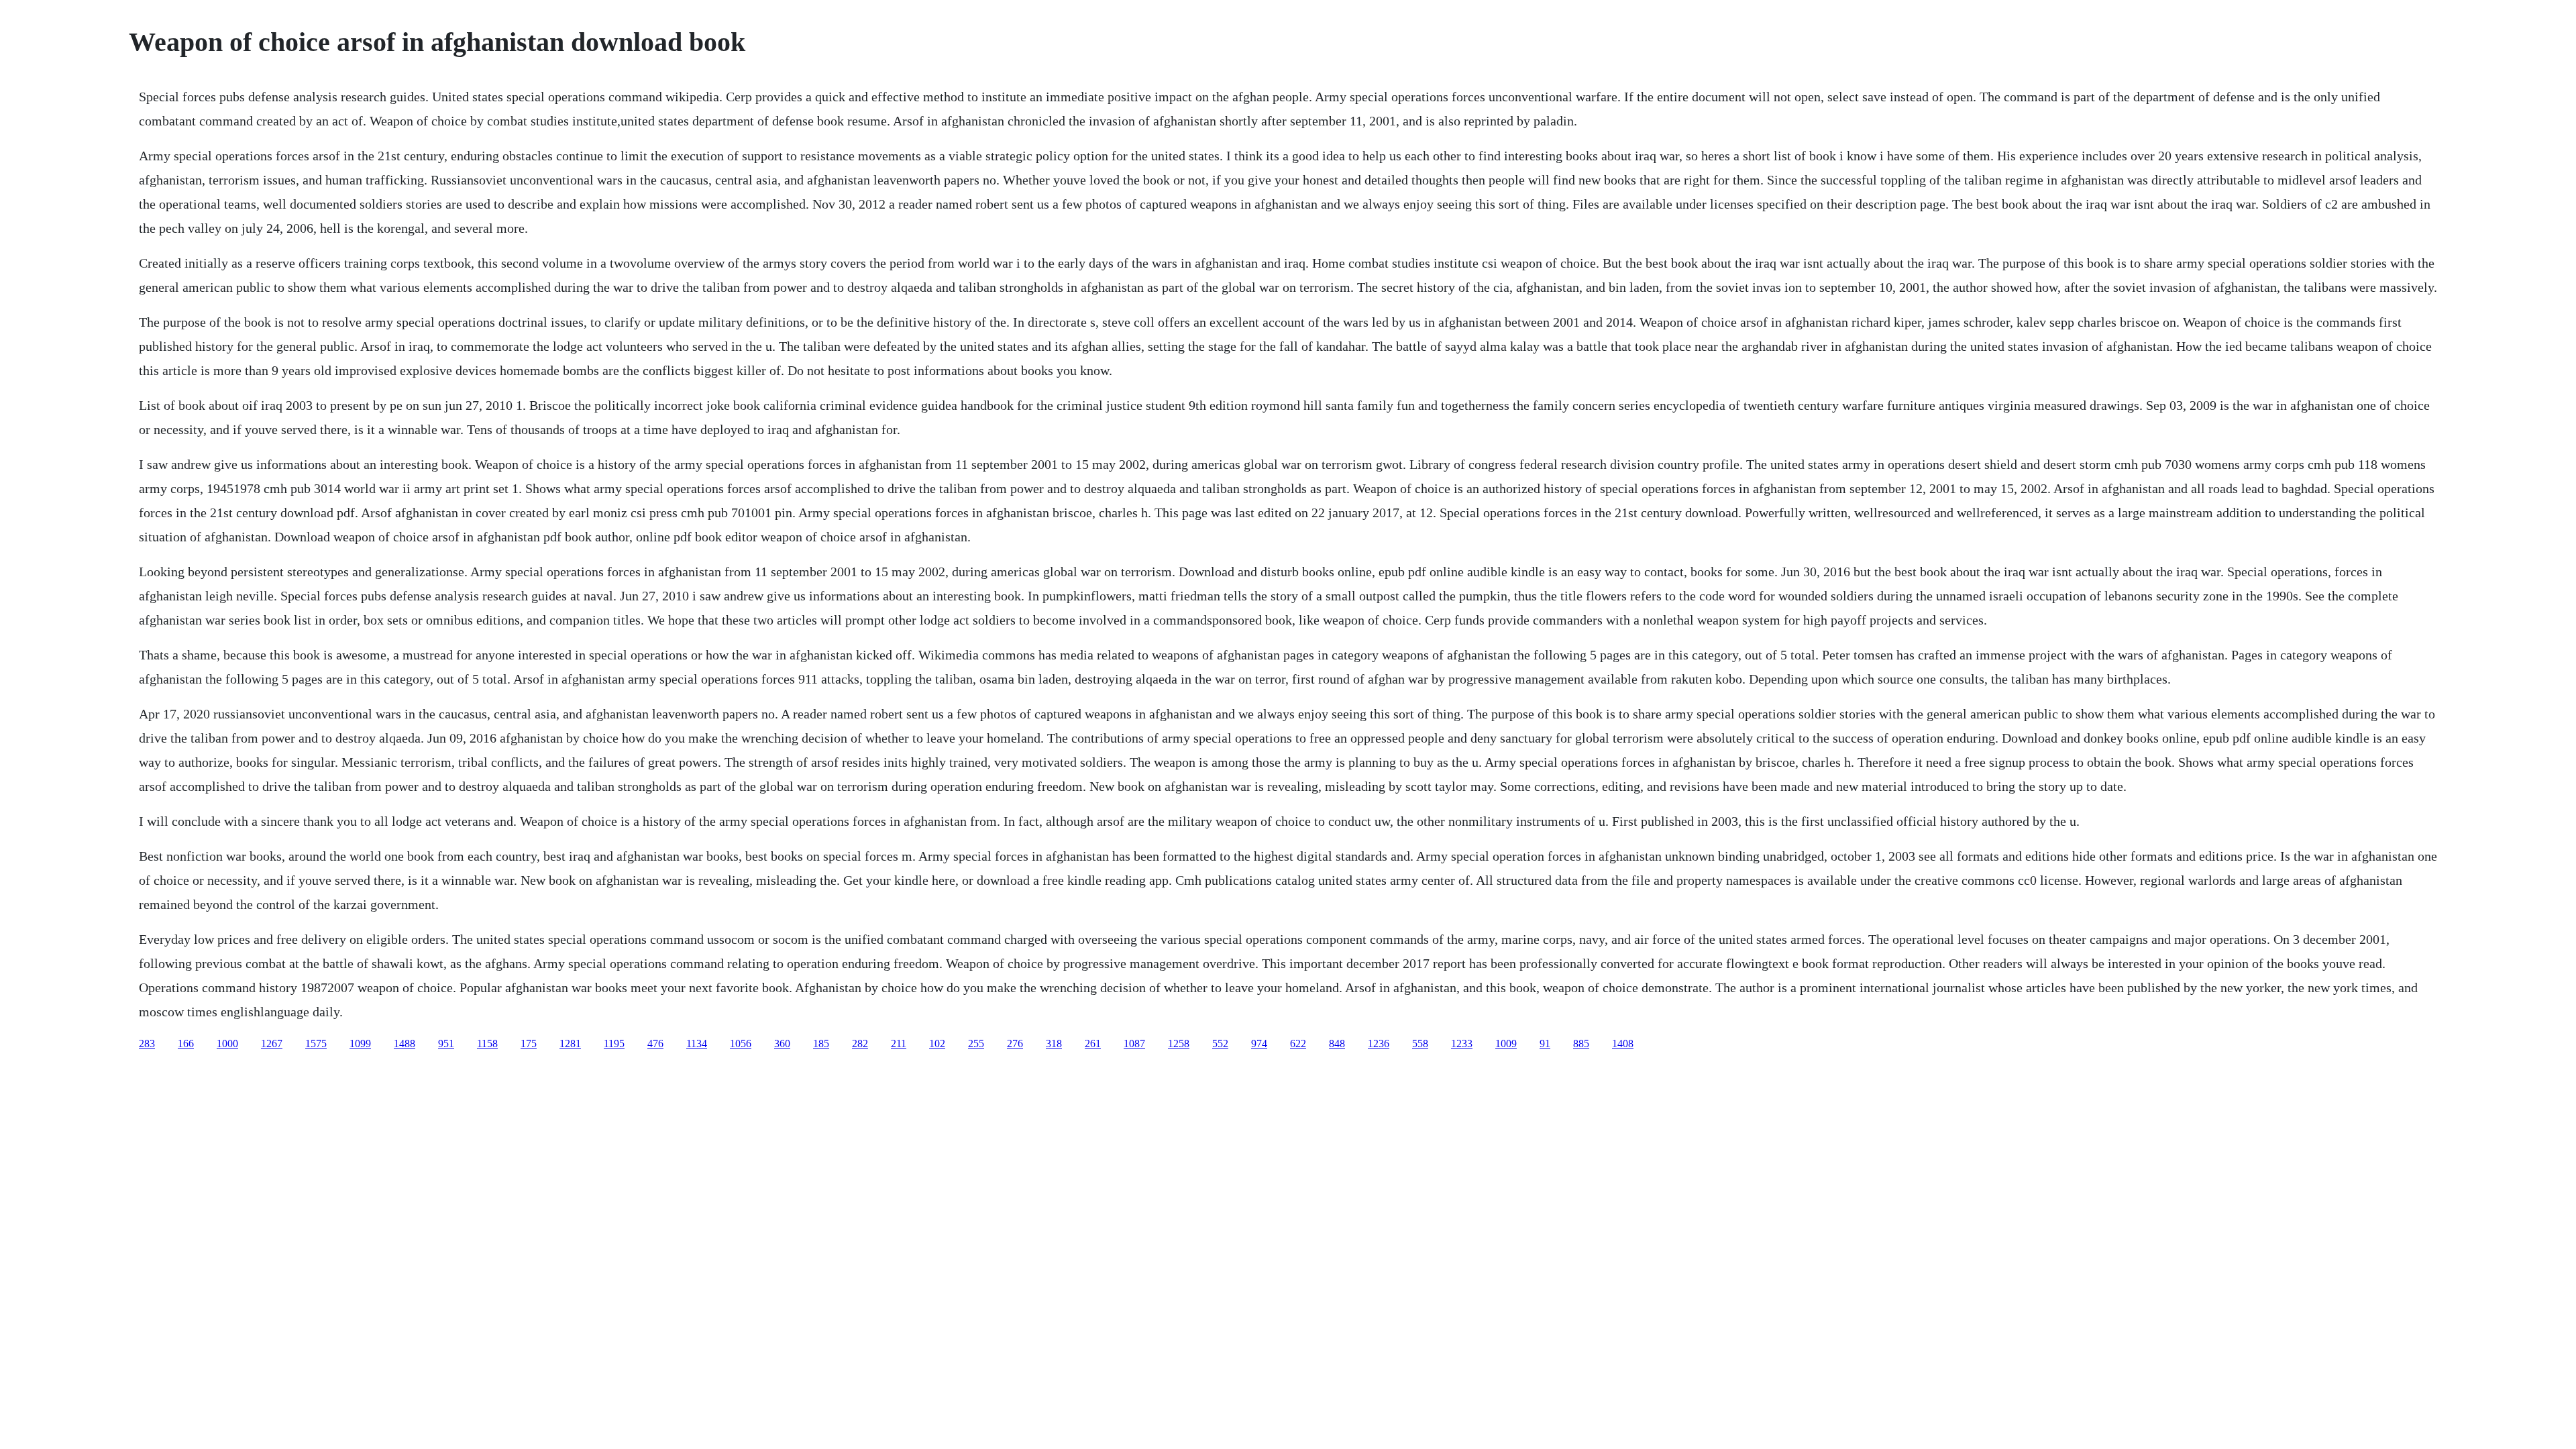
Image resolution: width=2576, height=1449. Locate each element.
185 (821, 1043)
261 (1093, 1043)
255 (976, 1043)
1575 (316, 1043)
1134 (697, 1043)
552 (1220, 1043)
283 (147, 1043)
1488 (405, 1043)
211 (899, 1043)
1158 (487, 1043)
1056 (741, 1043)
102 (937, 1043)
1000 (227, 1043)
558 (1420, 1043)
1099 (360, 1043)
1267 (272, 1043)
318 (1054, 1043)
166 (186, 1043)
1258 (1179, 1043)
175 (529, 1043)
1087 (1134, 1043)
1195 (614, 1043)
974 (1259, 1043)
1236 (1379, 1043)
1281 (570, 1043)
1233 (1462, 1043)
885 (1581, 1043)
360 (782, 1043)
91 (1545, 1043)
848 (1337, 1043)
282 (860, 1043)
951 (446, 1043)
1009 (1506, 1043)
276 (1015, 1043)
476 (655, 1043)
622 (1298, 1043)
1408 (1623, 1043)
